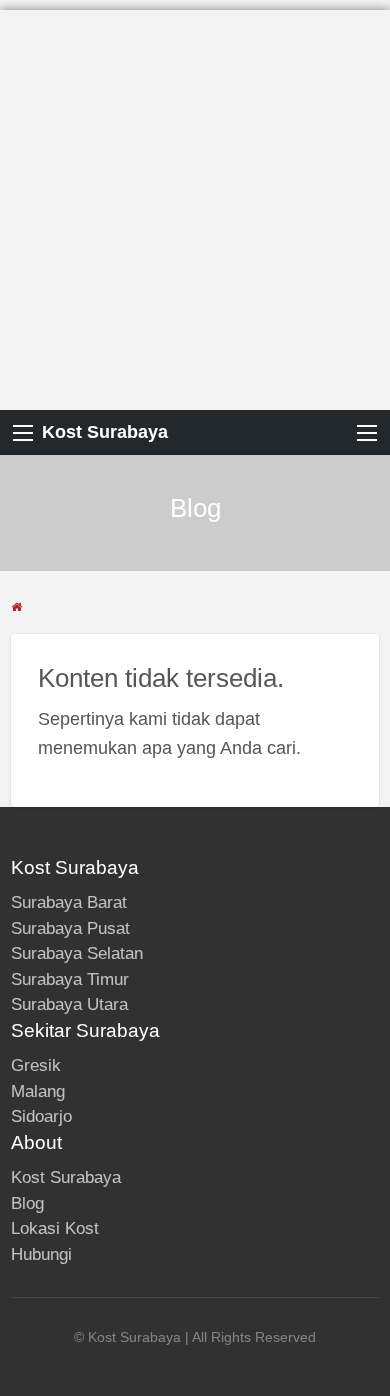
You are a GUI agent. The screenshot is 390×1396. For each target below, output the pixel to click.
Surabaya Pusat (70, 928)
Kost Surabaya (105, 432)
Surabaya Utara (69, 1004)
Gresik (36, 1065)
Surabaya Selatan (77, 953)
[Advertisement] (195, 205)
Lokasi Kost (55, 1228)
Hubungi (41, 1254)
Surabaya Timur (70, 979)
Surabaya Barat (69, 902)
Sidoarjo (41, 1116)
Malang (38, 1091)
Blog (27, 1203)
